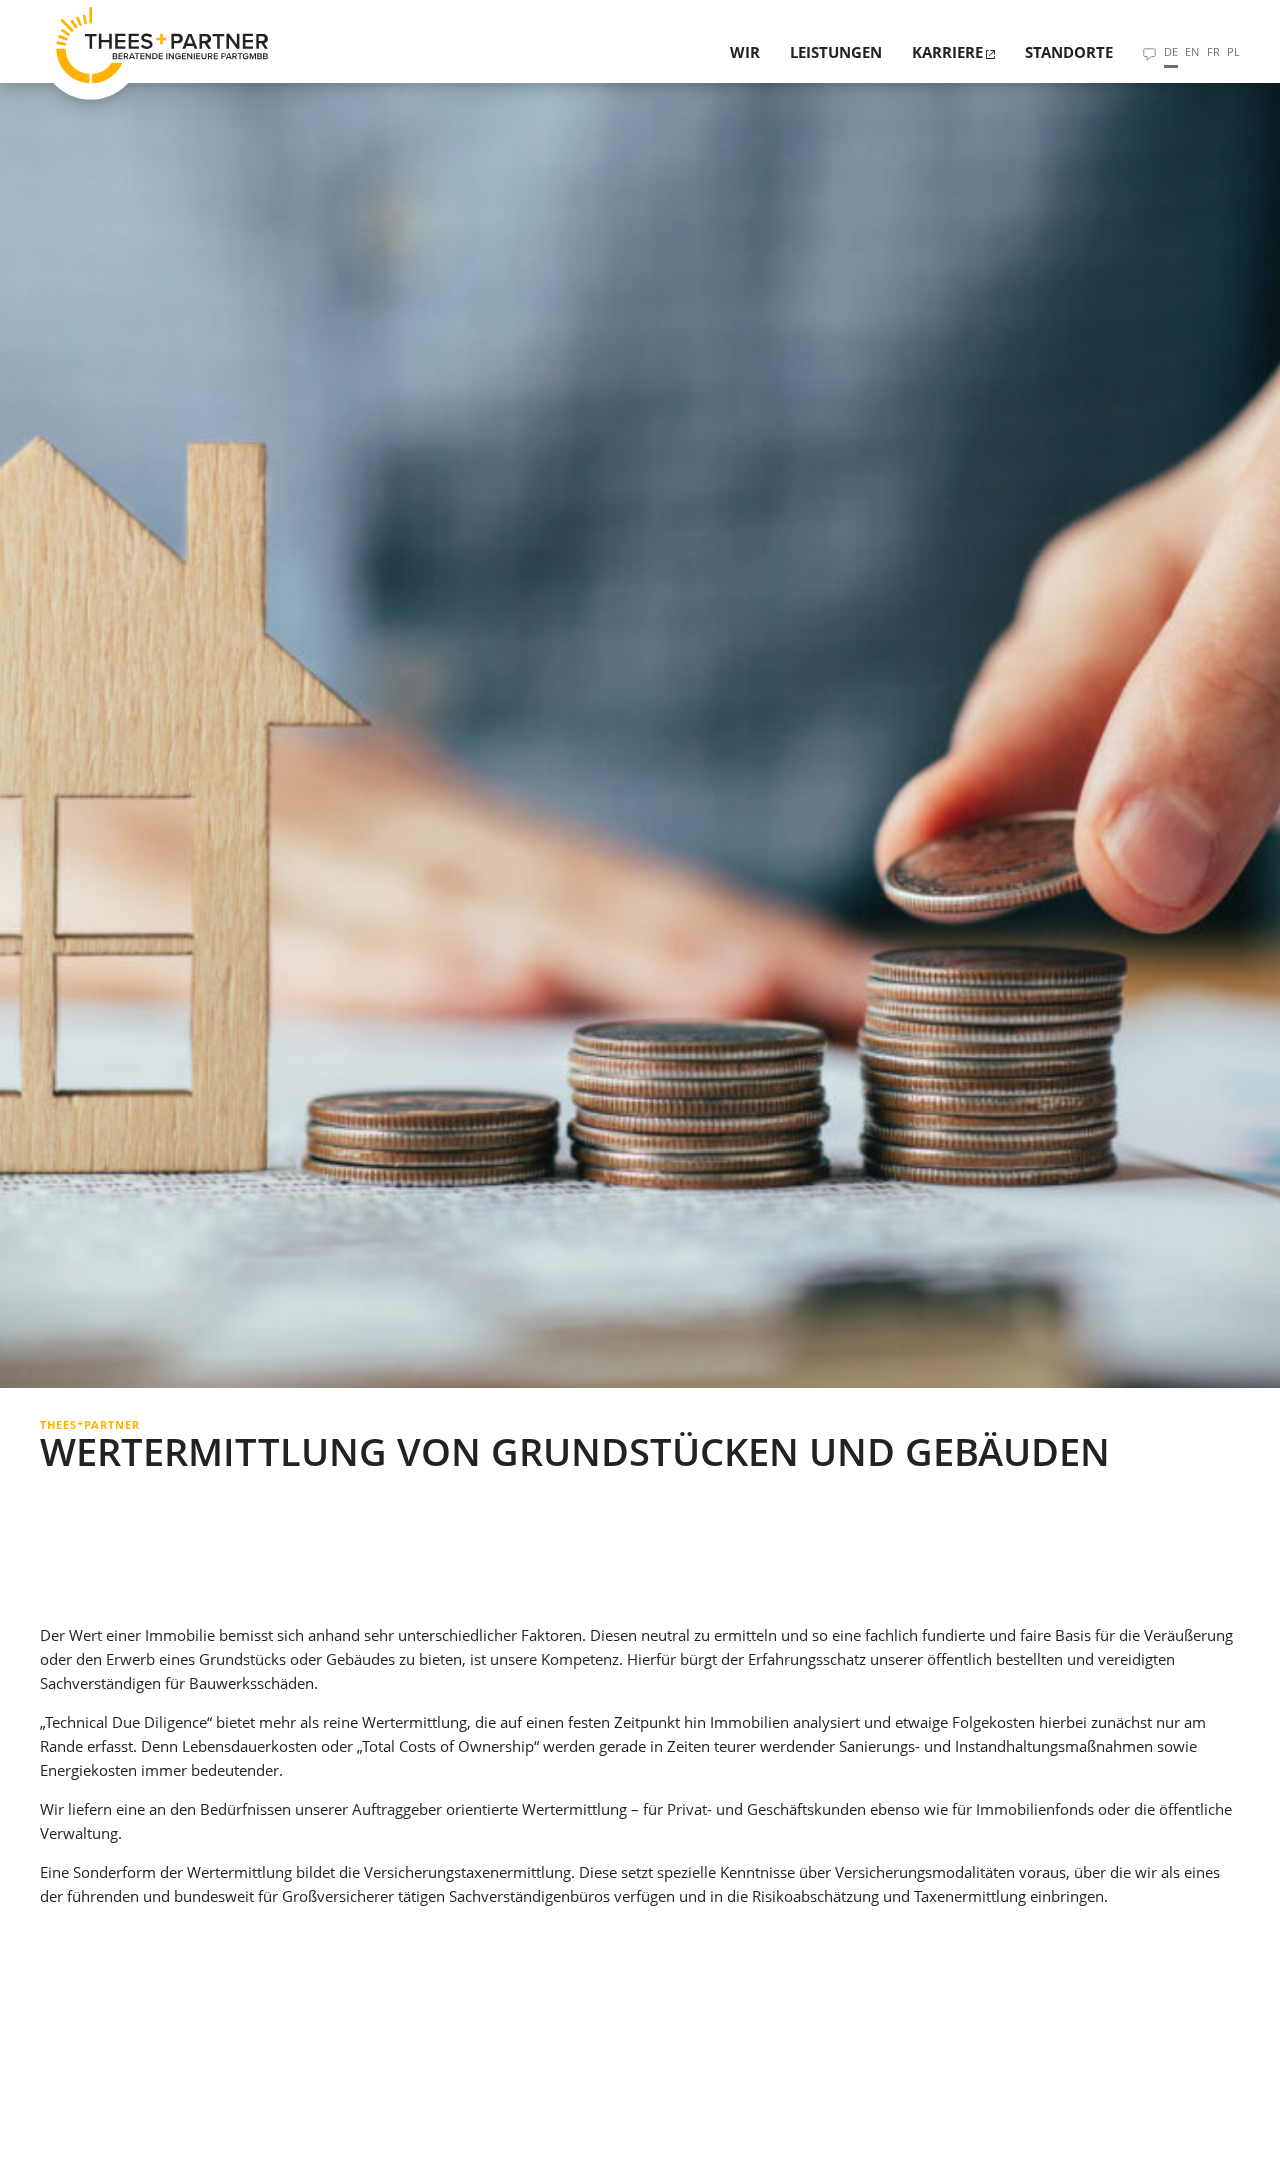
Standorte (1069, 52)
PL (1233, 51)
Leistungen (836, 52)
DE (1171, 51)
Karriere (947, 52)
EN (1192, 51)
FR (1213, 51)
